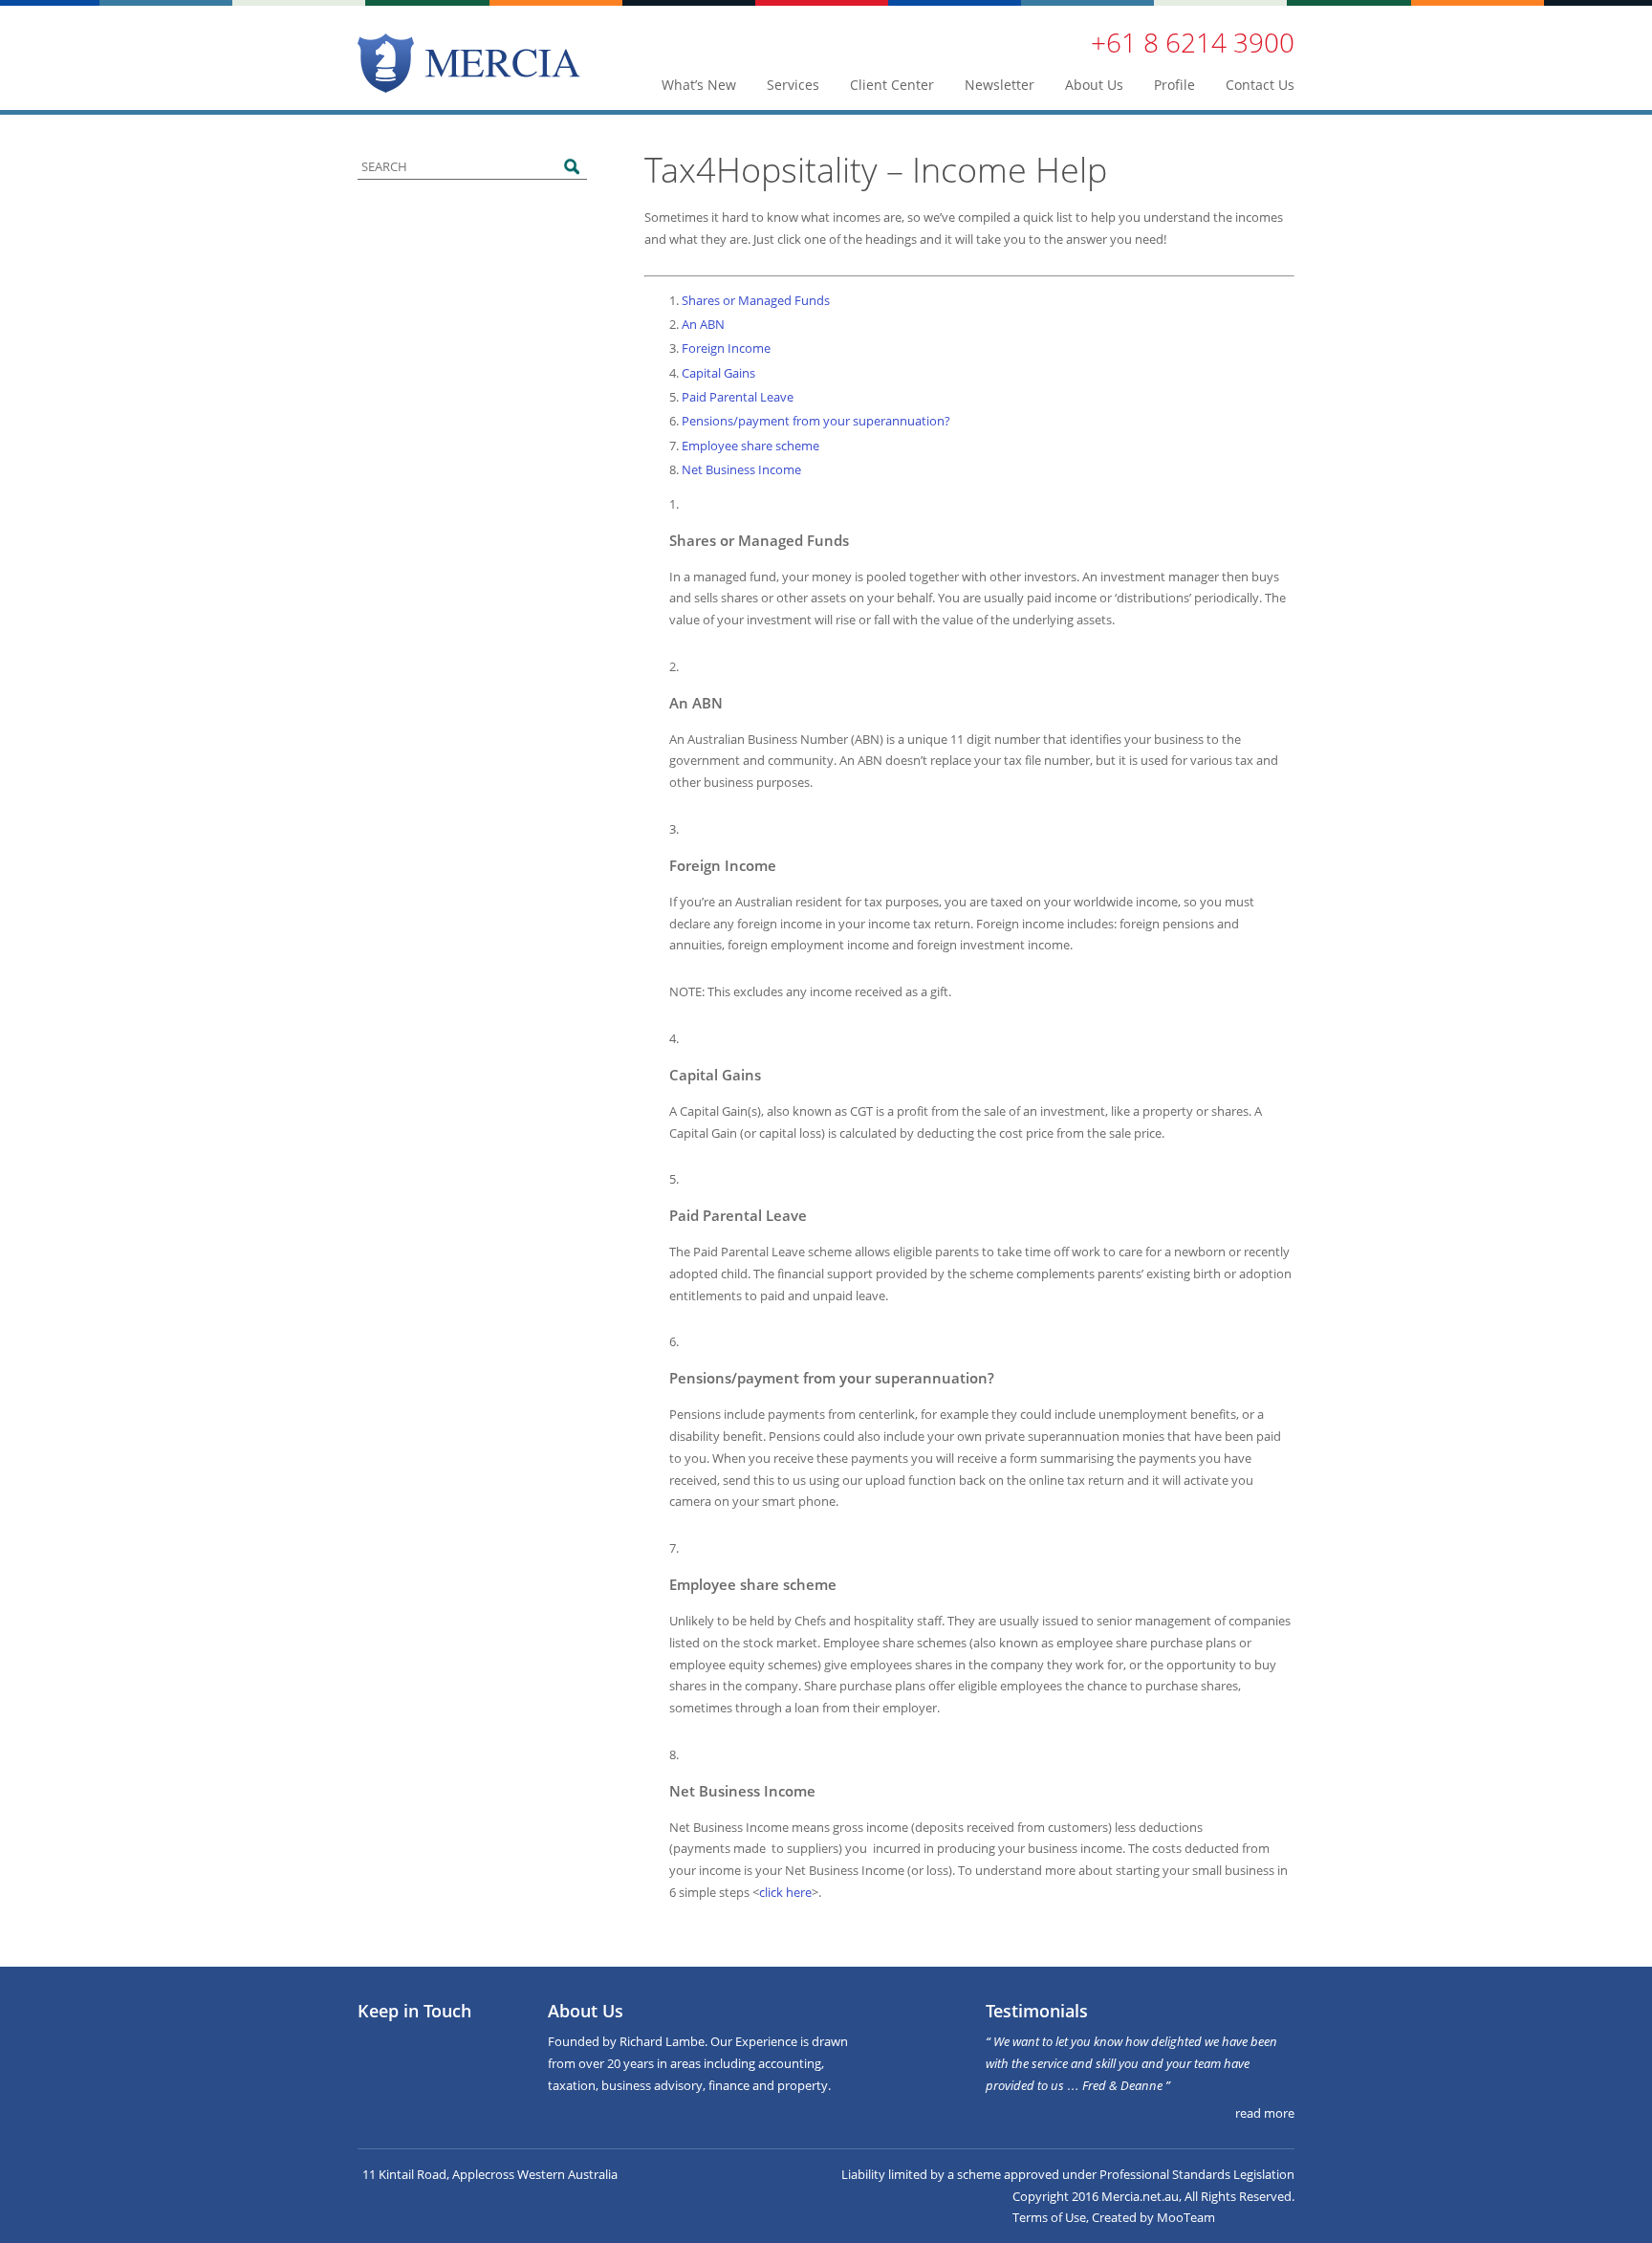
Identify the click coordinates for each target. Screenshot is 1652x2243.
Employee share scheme (750, 446)
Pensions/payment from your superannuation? (816, 421)
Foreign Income (726, 348)
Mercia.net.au (1140, 2196)
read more (1265, 2113)
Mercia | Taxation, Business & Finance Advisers (469, 63)
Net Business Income (741, 469)
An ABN (703, 324)
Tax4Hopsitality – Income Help (876, 170)
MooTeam (1186, 2217)
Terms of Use (1049, 2217)
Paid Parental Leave (738, 397)
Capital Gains (718, 373)
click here (785, 1892)
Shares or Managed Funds (756, 300)
